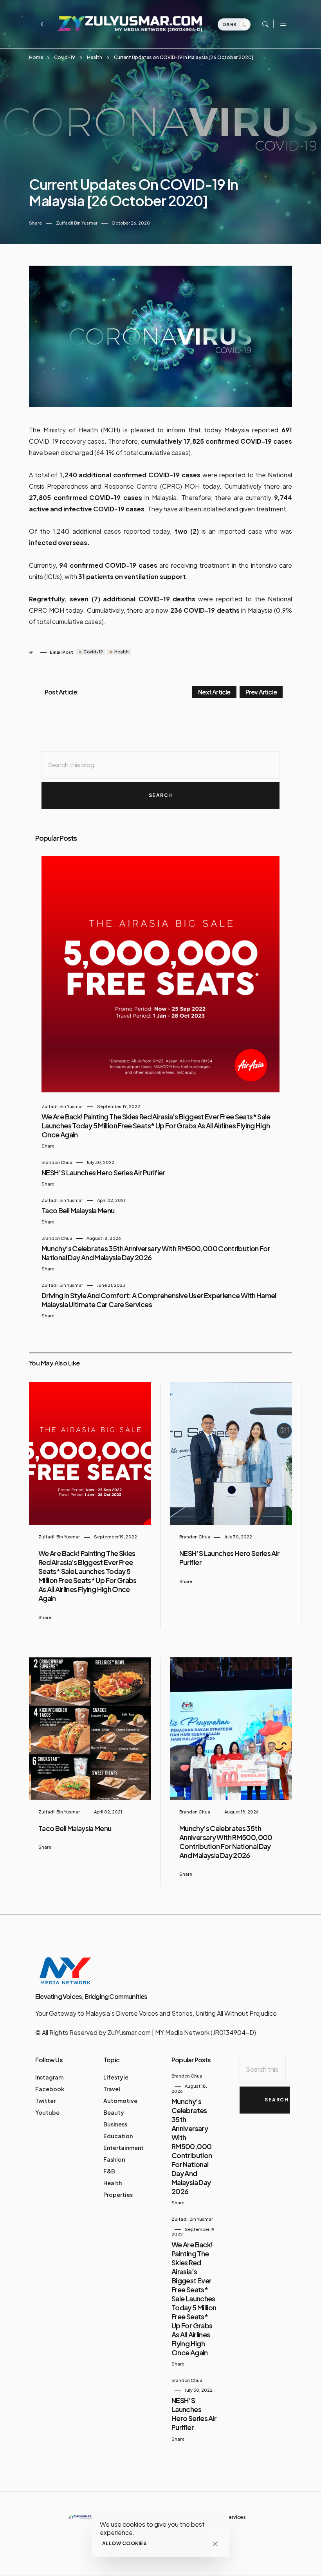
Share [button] (35, 223)
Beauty (114, 2112)
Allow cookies (124, 2543)
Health (95, 57)
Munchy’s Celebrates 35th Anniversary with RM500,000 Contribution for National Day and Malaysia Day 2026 (226, 1842)
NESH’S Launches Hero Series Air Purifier (103, 1172)
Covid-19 (65, 57)
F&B (109, 2171)
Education (118, 2136)
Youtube (47, 2112)
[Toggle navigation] (283, 24)
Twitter (45, 2101)
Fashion (114, 2159)
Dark (230, 24)
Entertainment (124, 2148)
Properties (118, 2195)
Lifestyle (116, 2077)
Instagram (49, 2077)
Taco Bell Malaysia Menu (78, 1210)
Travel (112, 2089)
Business (115, 2124)
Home (36, 57)
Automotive (120, 2101)
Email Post (61, 652)
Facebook (50, 2089)
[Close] (215, 2544)
